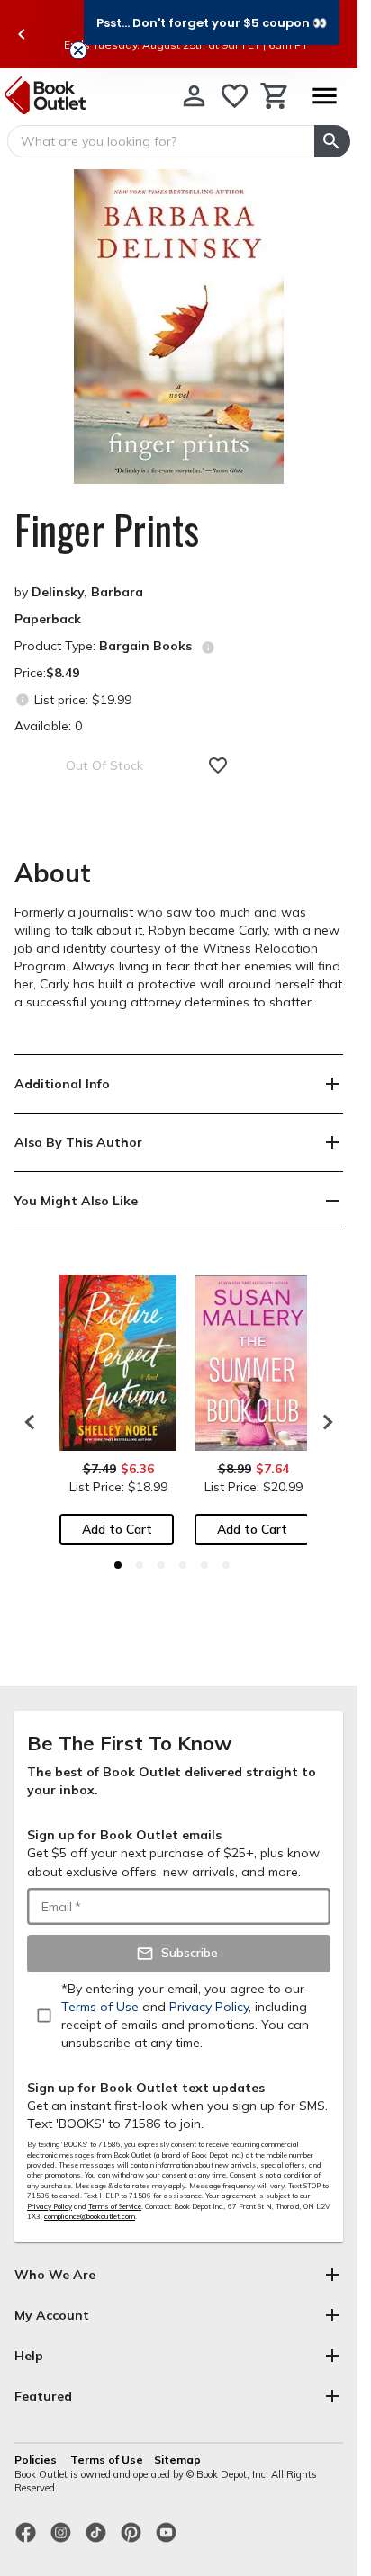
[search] (332, 141)
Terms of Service (115, 2206)
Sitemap (177, 2460)
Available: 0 (48, 726)
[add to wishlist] (218, 765)
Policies (37, 2460)
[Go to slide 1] (118, 1565)
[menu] (324, 96)
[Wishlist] (235, 96)
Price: (47, 673)
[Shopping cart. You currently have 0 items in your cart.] (275, 96)
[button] (212, 22)
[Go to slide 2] (140, 1565)
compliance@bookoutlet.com (90, 2216)
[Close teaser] (78, 50)
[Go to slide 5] (204, 1565)
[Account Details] (194, 96)
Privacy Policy (50, 2206)
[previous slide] (22, 34)
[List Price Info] (22, 699)
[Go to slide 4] (183, 1565)
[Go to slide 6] (226, 1565)
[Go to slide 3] (161, 1565)
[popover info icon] (208, 648)
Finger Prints (107, 530)
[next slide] (323, 1422)
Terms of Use (107, 2460)
